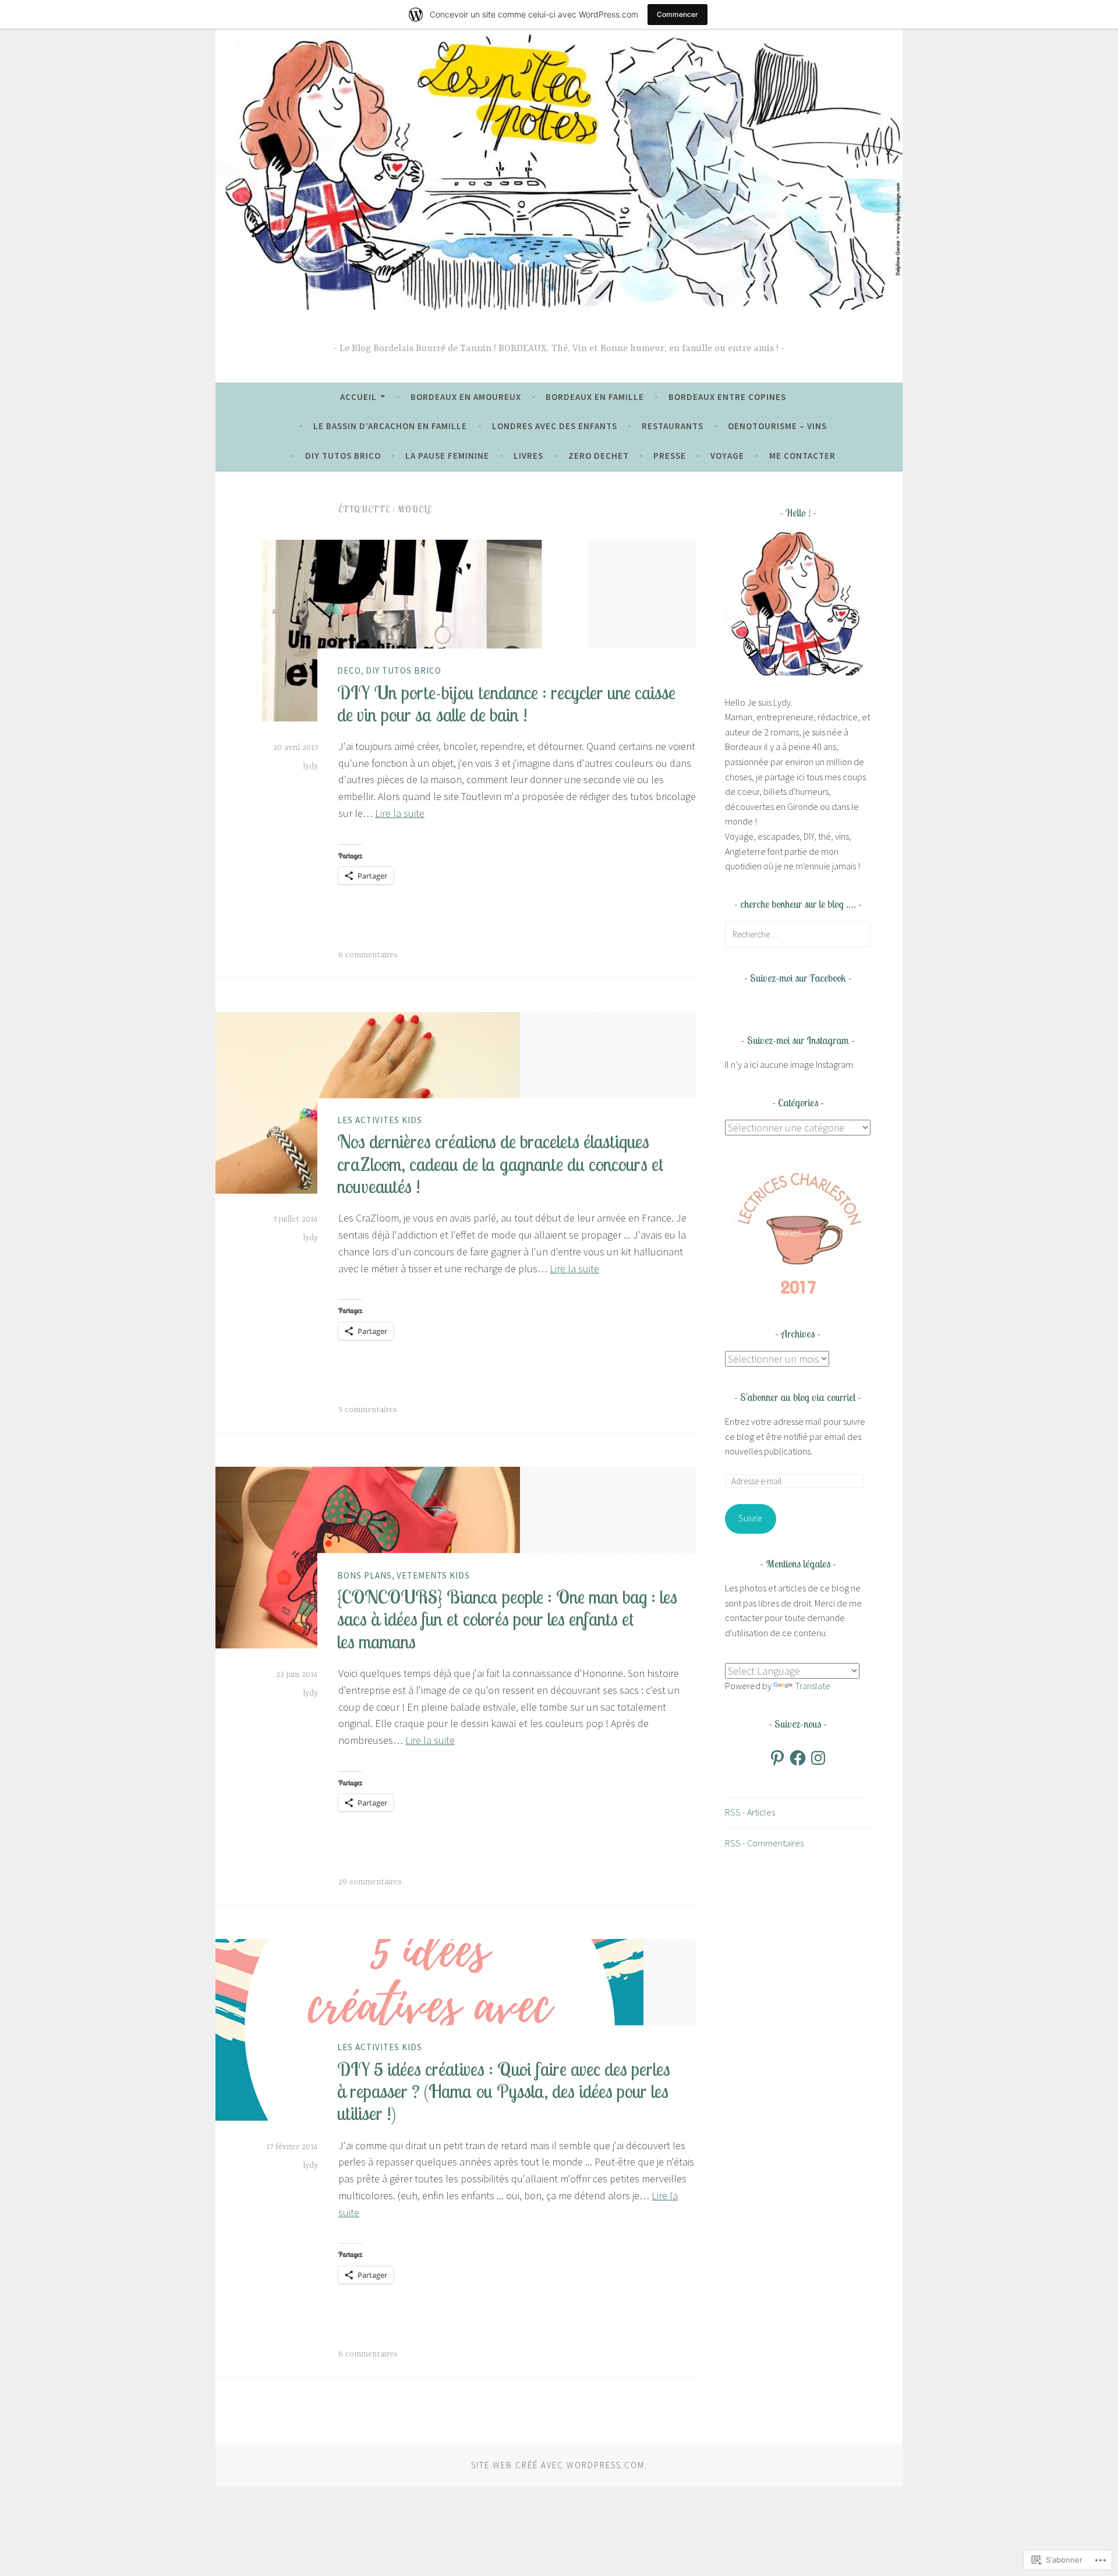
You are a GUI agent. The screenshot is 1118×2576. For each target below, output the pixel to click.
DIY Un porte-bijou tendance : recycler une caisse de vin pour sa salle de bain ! (506, 703)
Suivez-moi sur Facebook (798, 978)
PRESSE (670, 456)
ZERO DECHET (599, 456)
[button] (798, 1232)
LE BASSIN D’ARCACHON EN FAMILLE (390, 426)
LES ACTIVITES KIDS (380, 1120)
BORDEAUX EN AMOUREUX (466, 397)
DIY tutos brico (343, 456)
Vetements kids (433, 1575)
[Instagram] (818, 1758)
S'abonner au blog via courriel (798, 1397)
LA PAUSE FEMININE (447, 456)
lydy (310, 766)
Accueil (358, 397)
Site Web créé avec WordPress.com (558, 2465)
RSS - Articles (750, 1812)
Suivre (750, 1518)
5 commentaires (368, 1410)
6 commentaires (368, 955)
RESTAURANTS (673, 426)
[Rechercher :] (798, 934)
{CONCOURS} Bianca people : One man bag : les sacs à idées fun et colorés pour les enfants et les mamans (507, 1619)
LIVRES (528, 456)
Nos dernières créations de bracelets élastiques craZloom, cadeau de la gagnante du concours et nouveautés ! (500, 1164)
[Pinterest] (777, 1758)
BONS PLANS (365, 1575)
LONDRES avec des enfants (555, 426)
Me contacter (802, 456)
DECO (349, 670)
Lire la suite (400, 813)
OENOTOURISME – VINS (777, 426)
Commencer (677, 14)
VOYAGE (727, 456)
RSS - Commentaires (764, 1843)
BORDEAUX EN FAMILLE (595, 397)
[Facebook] (798, 1758)
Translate (813, 1686)
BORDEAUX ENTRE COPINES (727, 397)
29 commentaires (370, 1882)
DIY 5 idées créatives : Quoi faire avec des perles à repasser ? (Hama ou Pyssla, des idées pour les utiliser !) (504, 2091)
